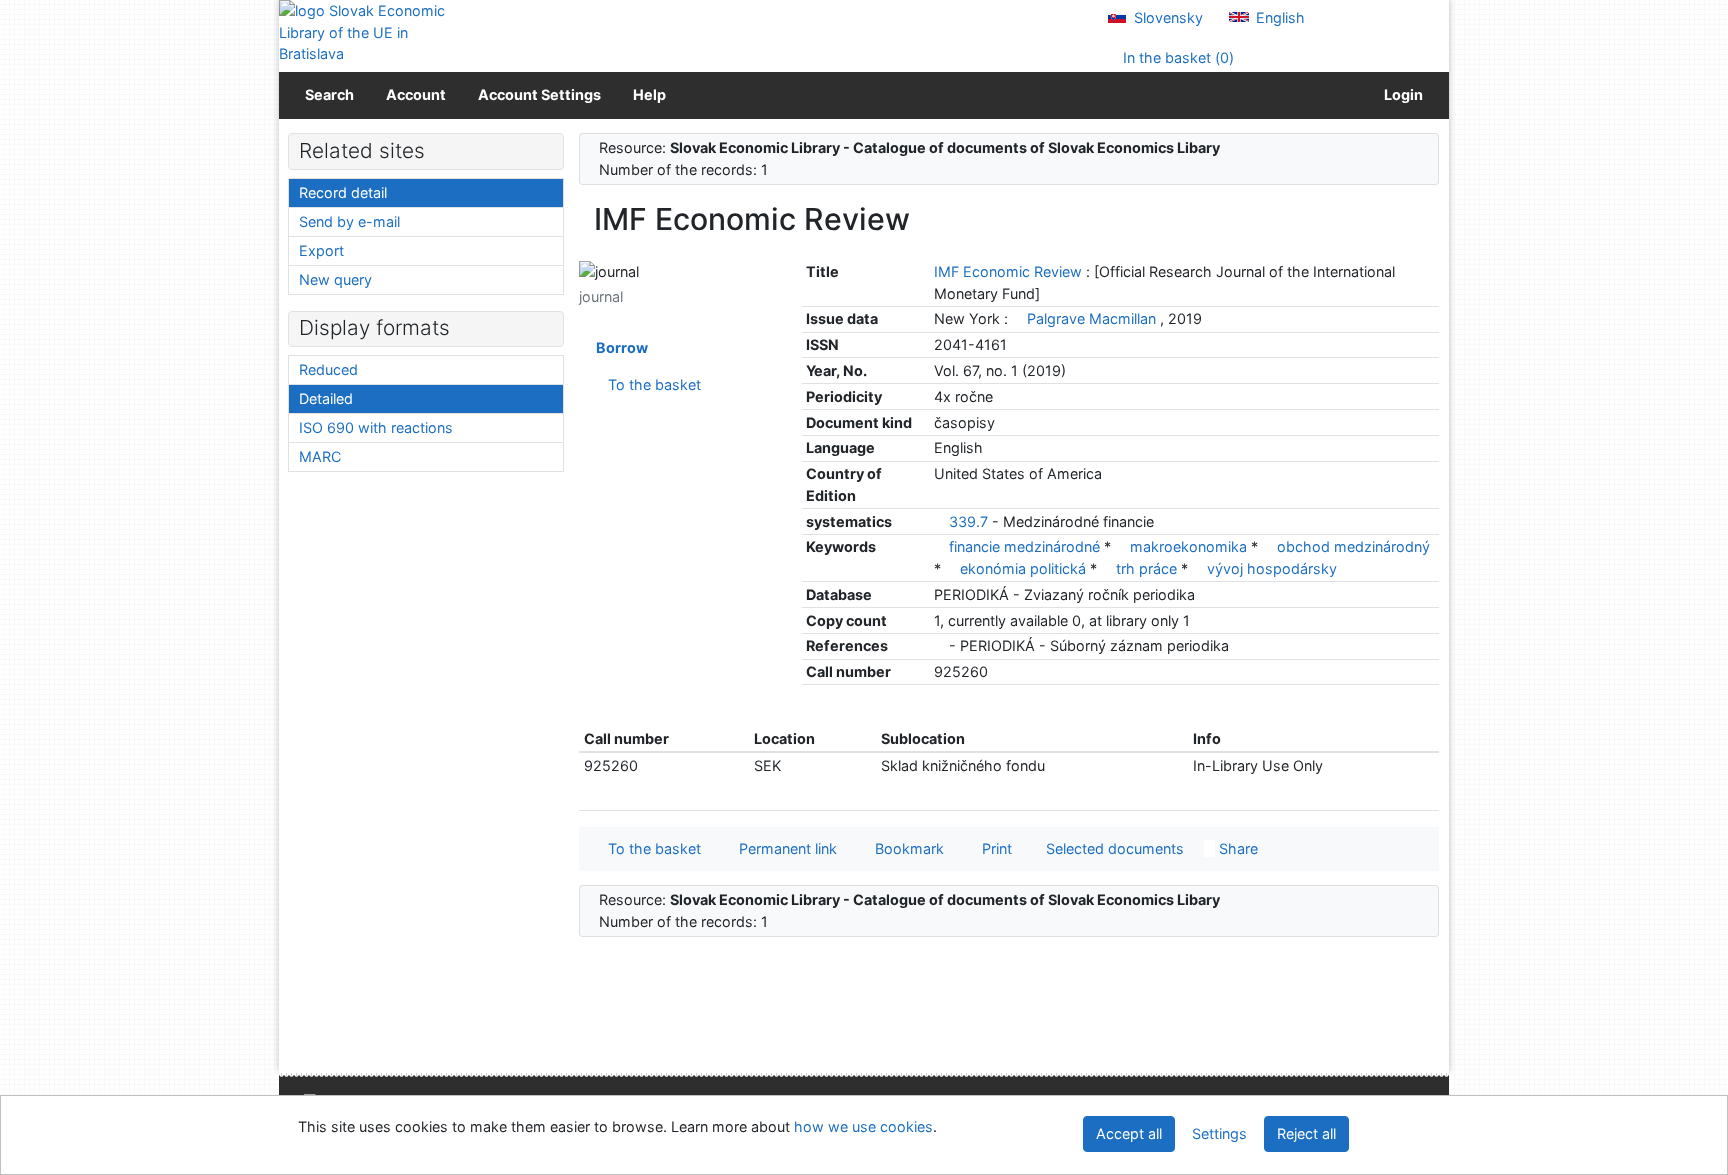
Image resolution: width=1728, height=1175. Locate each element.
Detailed (326, 398)
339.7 (968, 521)
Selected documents (1113, 848)
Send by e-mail (349, 221)
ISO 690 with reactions (376, 427)
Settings (1219, 1133)
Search (329, 94)
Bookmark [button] (905, 848)
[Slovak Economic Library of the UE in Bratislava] (364, 32)
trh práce (1148, 568)
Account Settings (539, 94)
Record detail (343, 192)
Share (1236, 848)
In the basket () (1176, 57)
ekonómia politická (1025, 568)
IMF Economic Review (1010, 271)
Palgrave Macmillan (1091, 318)
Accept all (1129, 1133)
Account (416, 94)
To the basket (650, 384)
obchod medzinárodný (1353, 546)
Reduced (328, 369)
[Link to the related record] (1017, 318)
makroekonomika (1190, 546)
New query (335, 279)
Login (1400, 94)
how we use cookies (863, 1126)
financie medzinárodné (1026, 546)
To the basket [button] (650, 848)
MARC (320, 456)
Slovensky (1166, 17)
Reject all (1306, 1133)
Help (649, 94)
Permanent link (784, 848)
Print (993, 848)
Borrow (619, 347)
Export (321, 250)
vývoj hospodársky (1272, 568)
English (1278, 17)
